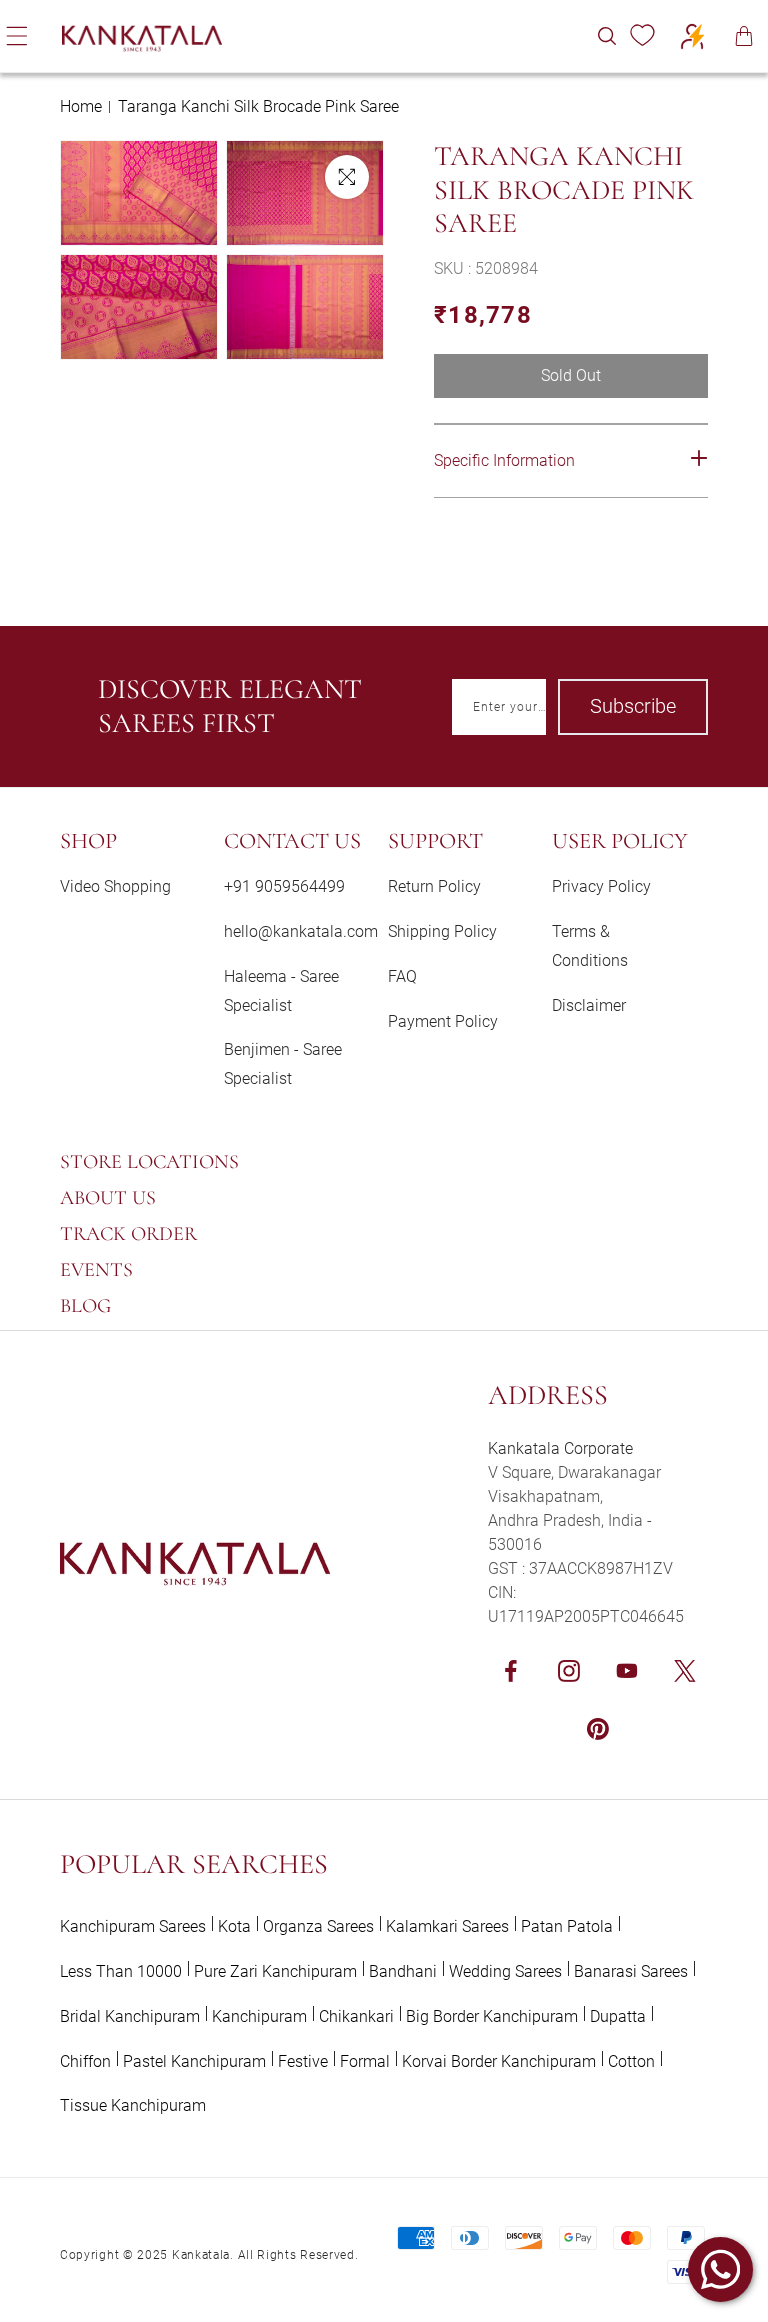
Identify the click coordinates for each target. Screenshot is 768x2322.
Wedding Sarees (505, 1971)
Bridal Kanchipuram (130, 2016)
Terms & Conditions (590, 946)
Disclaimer (589, 1005)
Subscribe (633, 706)
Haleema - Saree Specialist (281, 991)
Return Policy (434, 886)
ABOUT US (108, 1198)
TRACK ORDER (128, 1234)
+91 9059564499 (284, 886)
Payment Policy (443, 1021)
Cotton (631, 2061)
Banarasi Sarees (631, 1971)
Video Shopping (115, 886)
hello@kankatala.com (301, 931)
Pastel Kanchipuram (194, 2061)
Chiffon (85, 2061)
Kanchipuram (259, 2016)
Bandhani (403, 1971)
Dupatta (618, 2016)
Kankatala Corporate (560, 1448)
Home (81, 106)
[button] (607, 36)
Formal (365, 2061)
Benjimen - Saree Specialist (283, 1064)
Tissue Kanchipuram (133, 2105)
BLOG (85, 1306)
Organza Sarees (318, 1926)
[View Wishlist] (642, 36)
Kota (234, 1926)
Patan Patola (567, 1926)
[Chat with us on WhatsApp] (720, 2269)
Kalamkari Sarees (447, 1926)
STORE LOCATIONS (149, 1162)
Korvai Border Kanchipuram (499, 2061)
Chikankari (356, 2016)
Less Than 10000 (121, 1971)
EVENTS (96, 1270)
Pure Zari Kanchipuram (275, 1971)
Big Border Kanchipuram (492, 2016)
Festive (303, 2061)
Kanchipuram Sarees (133, 1926)
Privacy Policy (601, 886)
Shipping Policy (442, 931)
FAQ (402, 976)
